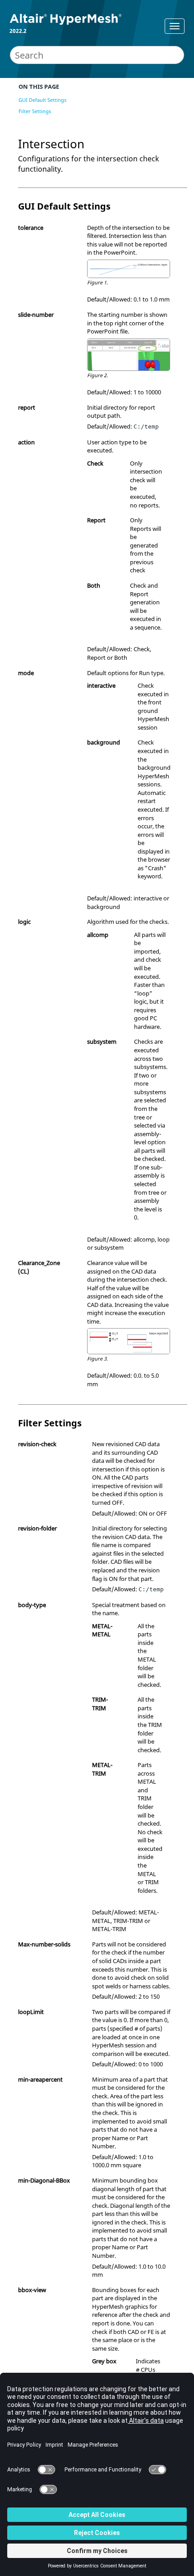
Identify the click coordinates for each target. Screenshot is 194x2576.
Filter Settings (35, 111)
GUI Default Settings (42, 100)
